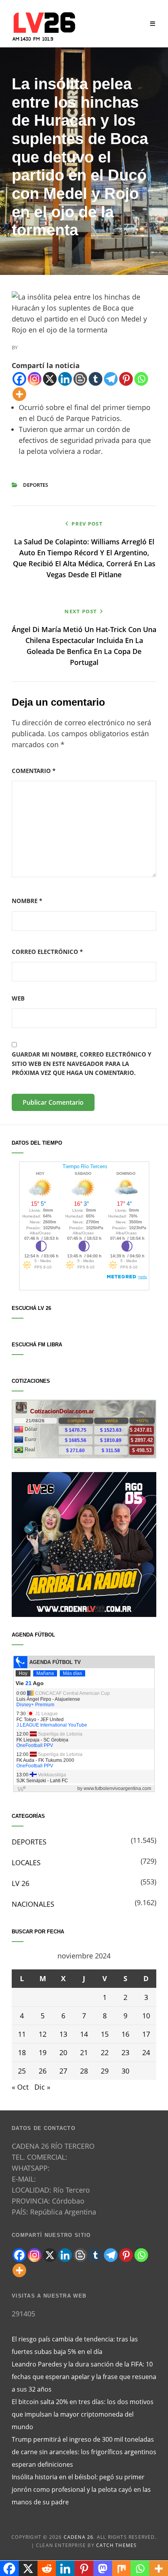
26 (43, 2071)
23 (125, 2052)
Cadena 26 (79, 2537)
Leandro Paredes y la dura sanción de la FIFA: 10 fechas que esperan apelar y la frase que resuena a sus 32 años (84, 2377)
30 (125, 2071)
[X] (50, 379)
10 (146, 2016)
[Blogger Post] (80, 379)
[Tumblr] (96, 379)
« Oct (20, 2087)
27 (63, 2071)
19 (43, 2052)
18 (22, 2052)
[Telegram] (111, 379)
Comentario (34, 771)
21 (84, 2052)
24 (146, 2052)
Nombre (27, 901)
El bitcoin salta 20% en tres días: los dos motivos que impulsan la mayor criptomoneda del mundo (83, 2414)
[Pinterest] (126, 379)
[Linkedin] (65, 379)
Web (18, 998)
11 (22, 2034)
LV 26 (21, 1883)
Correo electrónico (47, 952)
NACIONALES (33, 1904)
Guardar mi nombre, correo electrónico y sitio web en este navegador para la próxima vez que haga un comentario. (81, 1063)
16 (125, 2034)
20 (63, 2052)
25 (22, 2071)
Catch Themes (116, 2545)
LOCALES (26, 1862)
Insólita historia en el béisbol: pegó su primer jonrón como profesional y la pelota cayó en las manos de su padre (81, 2489)
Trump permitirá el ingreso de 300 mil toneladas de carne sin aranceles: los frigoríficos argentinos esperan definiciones (84, 2452)
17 (146, 2034)
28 (84, 2071)
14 (84, 2034)
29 (105, 2071)
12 (43, 2034)
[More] (19, 394)
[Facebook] (19, 379)
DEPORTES (36, 485)
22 (105, 2052)
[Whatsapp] (141, 379)
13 (63, 2034)
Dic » (42, 2087)
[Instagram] (35, 379)
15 (105, 2034)
